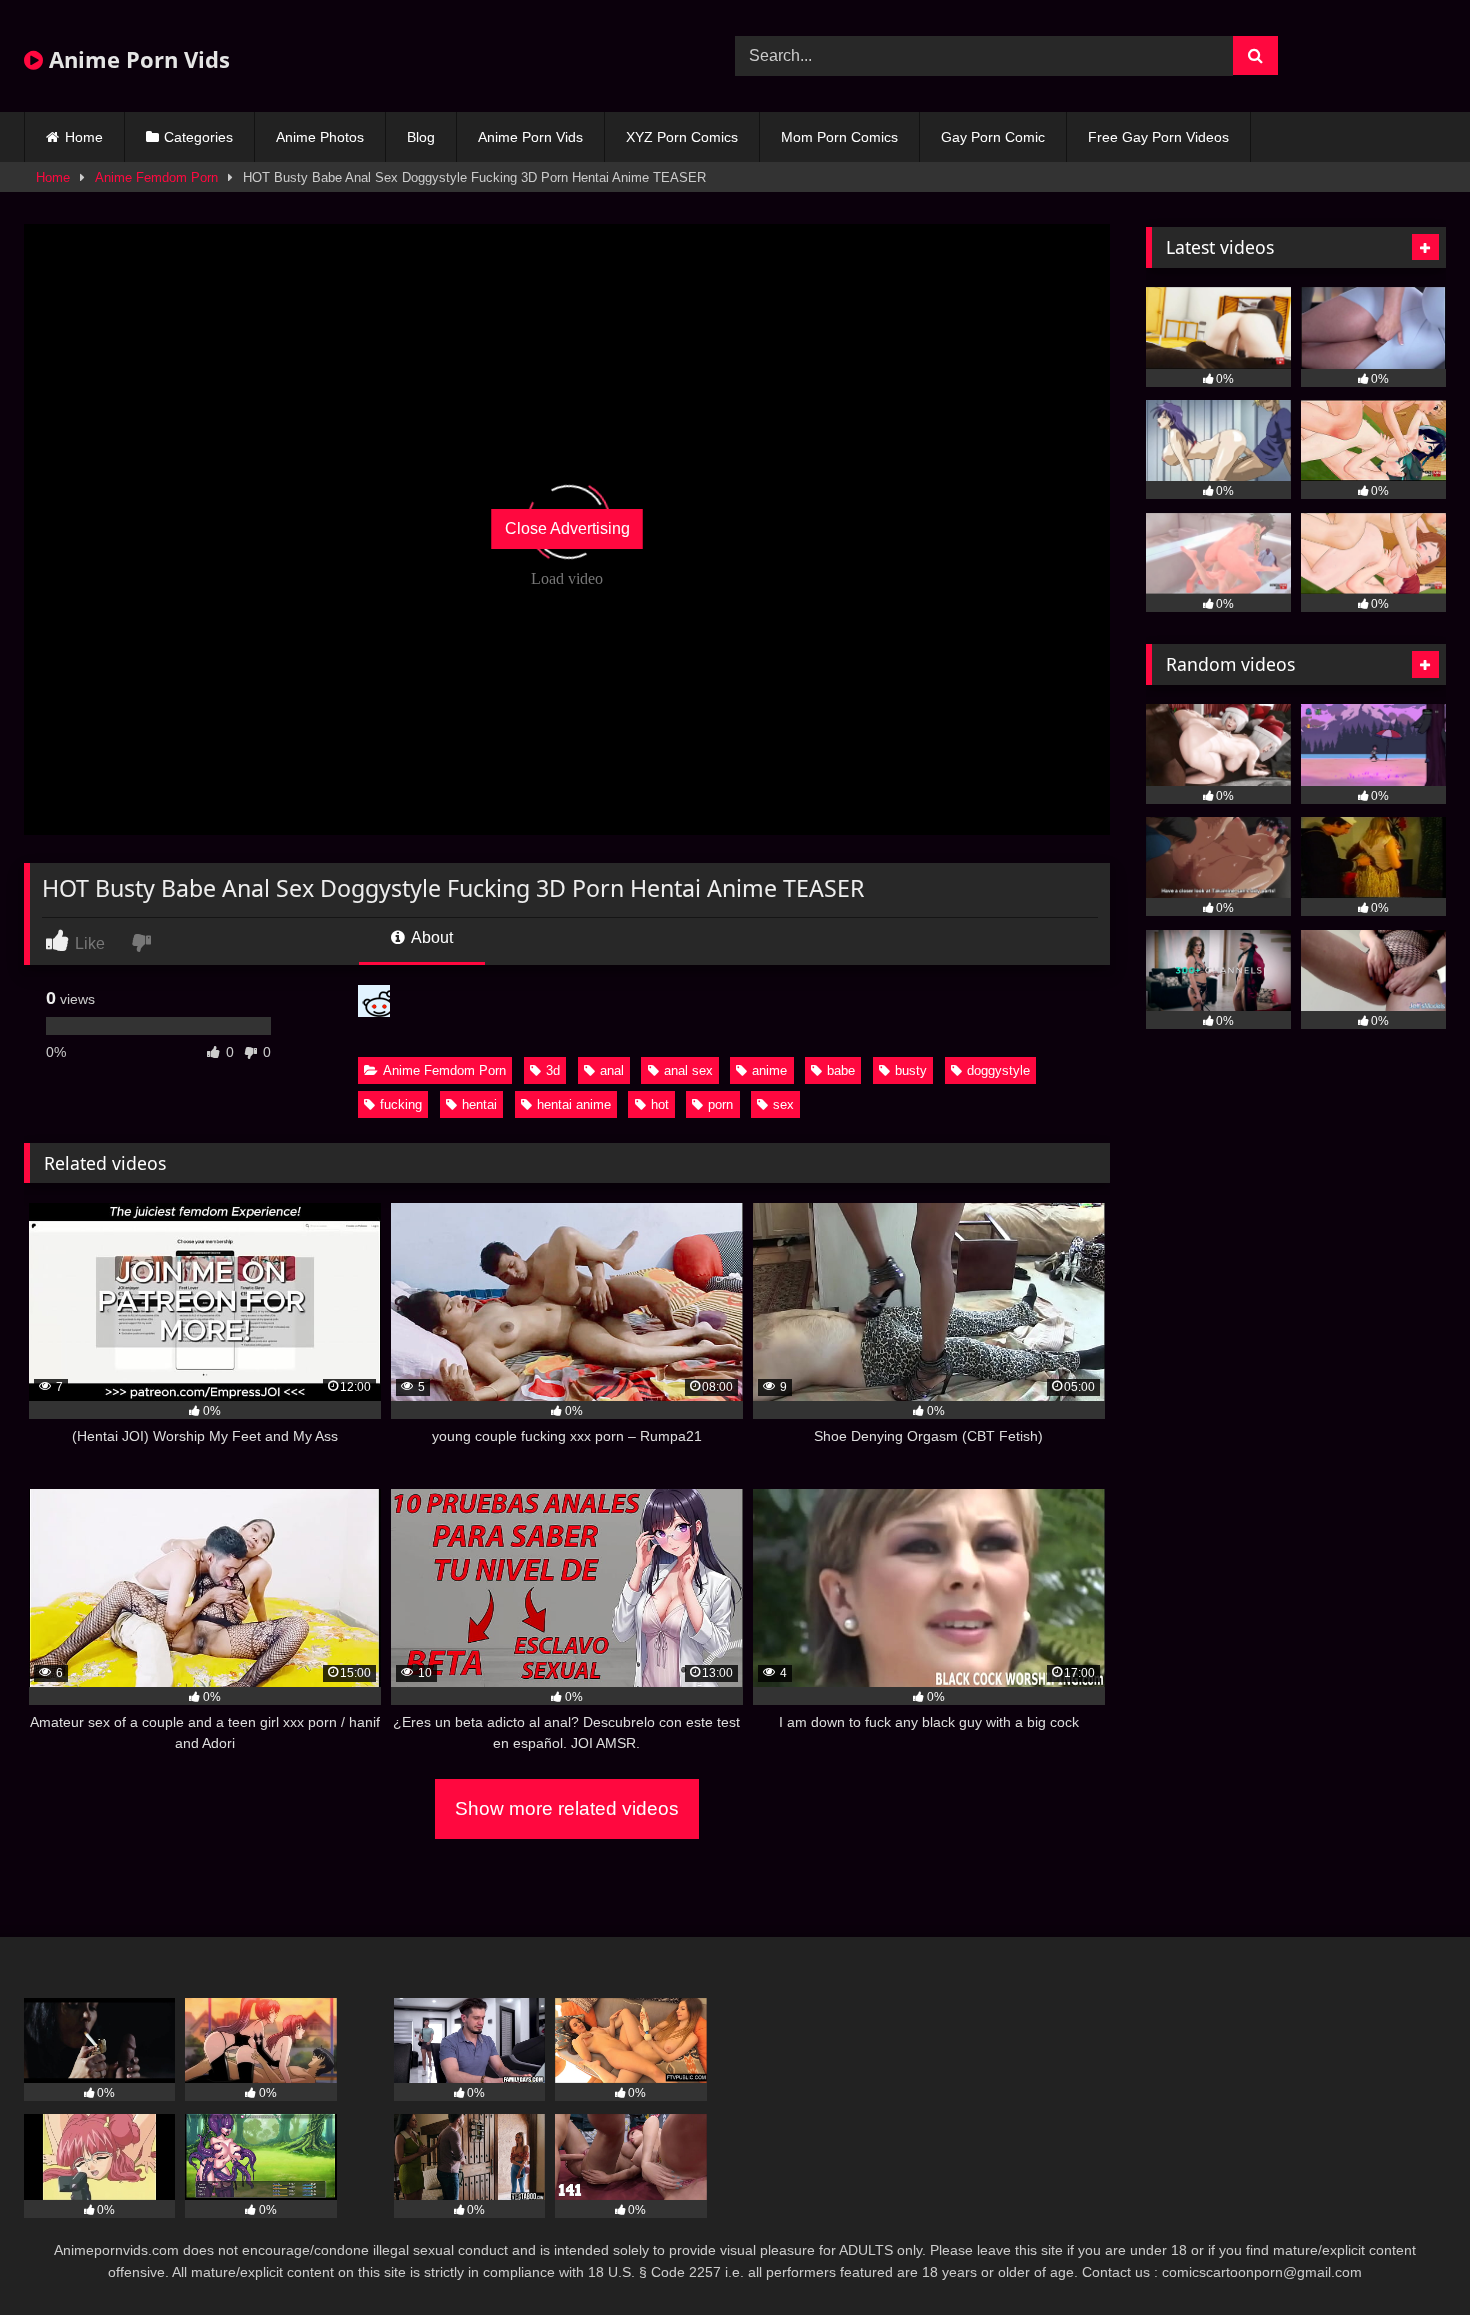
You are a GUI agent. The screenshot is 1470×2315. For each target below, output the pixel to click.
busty (911, 1070)
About (430, 937)
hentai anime (574, 1104)
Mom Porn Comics (839, 137)
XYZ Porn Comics (682, 137)
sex (783, 1104)
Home (84, 137)
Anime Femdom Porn (156, 177)
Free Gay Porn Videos (1158, 137)
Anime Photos (320, 137)
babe (841, 1070)
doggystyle (998, 1070)
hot (660, 1104)
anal (612, 1070)
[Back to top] (1408, 2255)
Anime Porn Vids (136, 59)
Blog (421, 137)
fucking (401, 1104)
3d (553, 1070)
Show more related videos (567, 1808)
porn (720, 1104)
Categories (198, 137)
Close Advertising (567, 528)
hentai (479, 1104)
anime (769, 1070)
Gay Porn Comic (993, 137)
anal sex (688, 1070)
